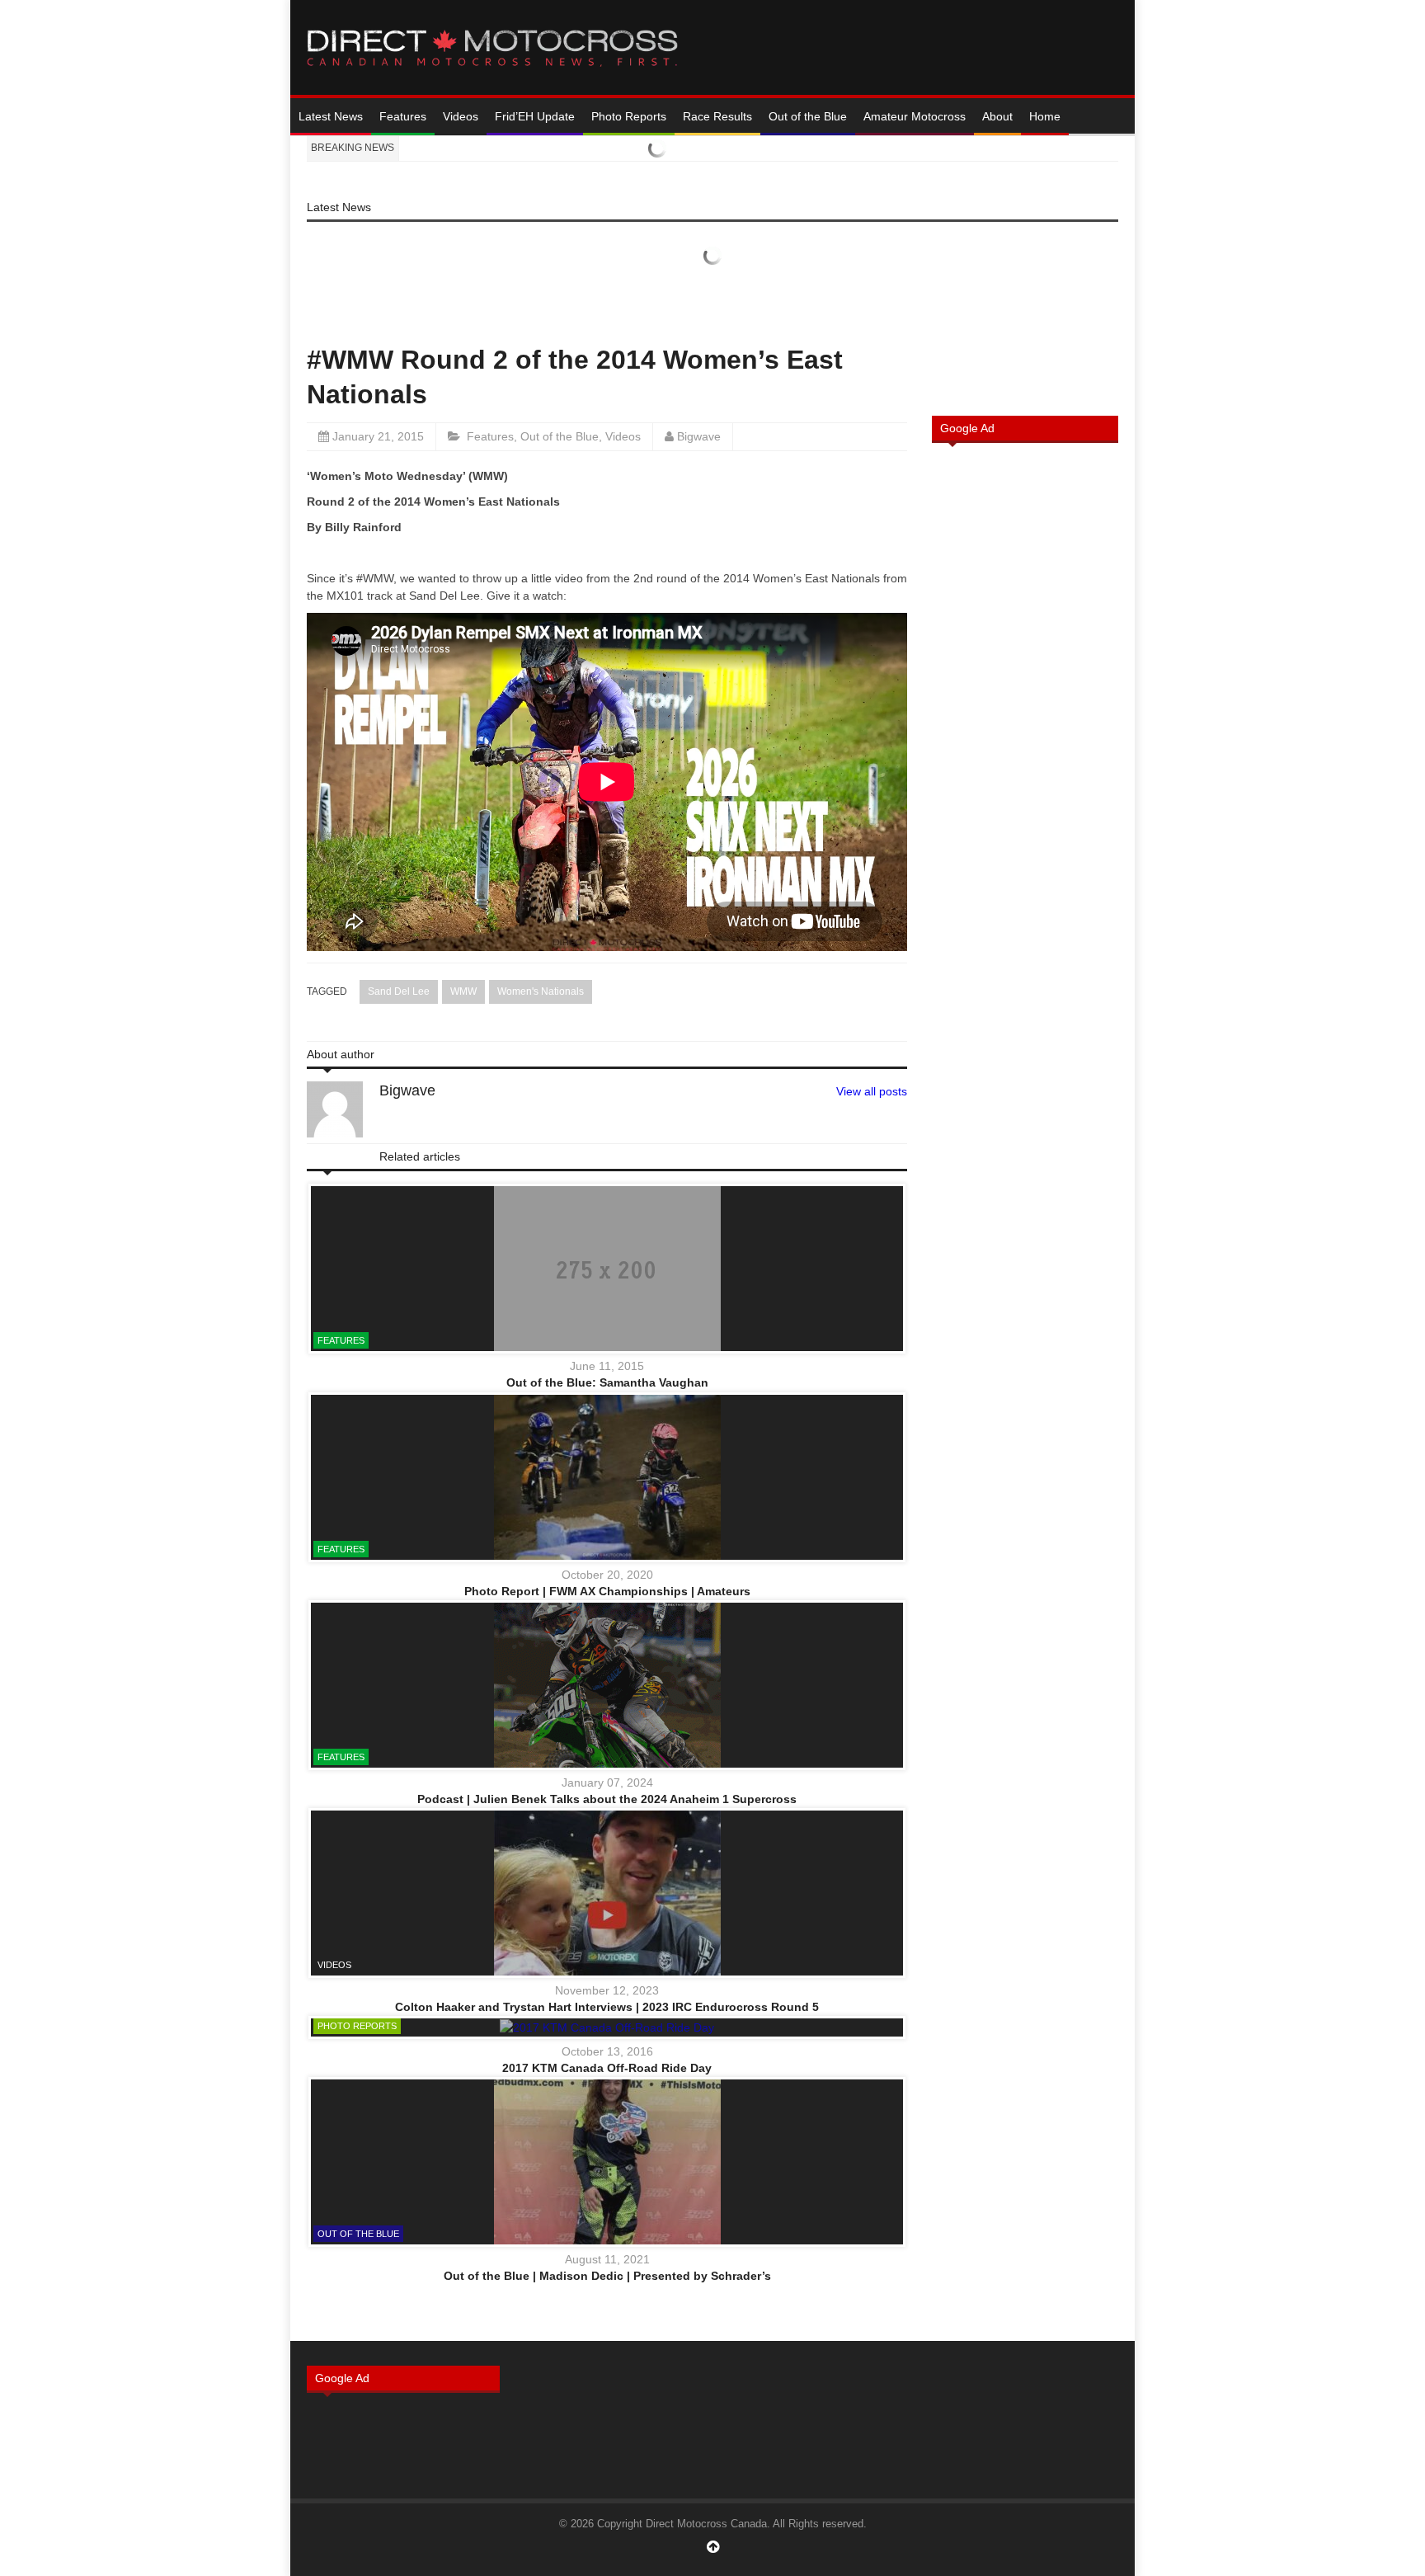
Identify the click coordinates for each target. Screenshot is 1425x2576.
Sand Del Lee (399, 991)
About (997, 116)
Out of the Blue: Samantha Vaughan (607, 1382)
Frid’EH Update (535, 116)
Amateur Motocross (915, 116)
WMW (463, 991)
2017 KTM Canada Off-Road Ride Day (607, 2068)
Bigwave (699, 436)
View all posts (872, 1091)
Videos (461, 116)
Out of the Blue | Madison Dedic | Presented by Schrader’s (607, 2276)
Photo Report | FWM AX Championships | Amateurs (607, 1591)
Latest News (331, 116)
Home (1045, 116)
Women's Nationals (541, 991)
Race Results (717, 116)
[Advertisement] (1025, 720)
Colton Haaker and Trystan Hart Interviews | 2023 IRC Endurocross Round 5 (607, 2007)
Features (403, 116)
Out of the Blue (808, 116)
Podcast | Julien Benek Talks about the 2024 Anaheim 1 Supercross (607, 1799)
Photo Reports (629, 116)
